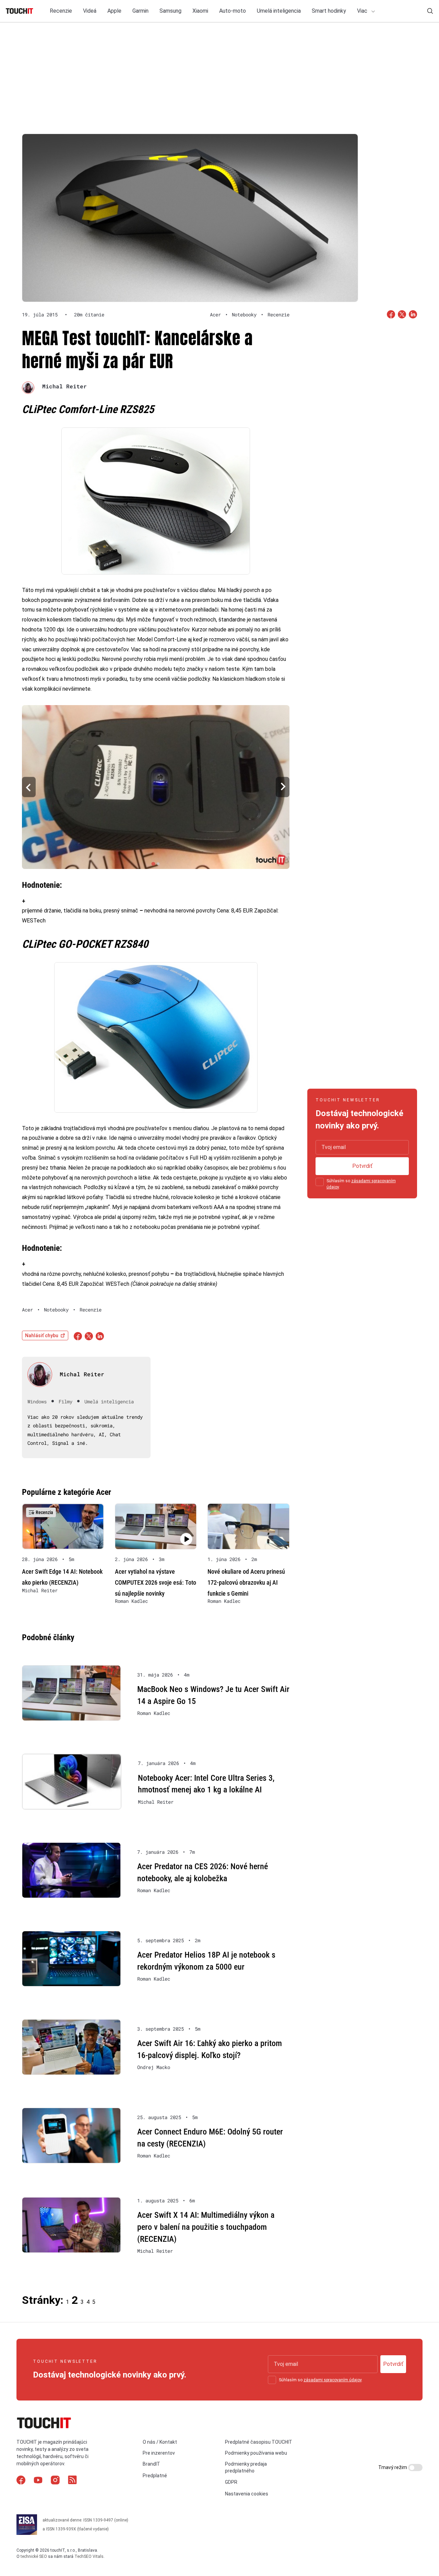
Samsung (170, 11)
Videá (90, 11)
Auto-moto (233, 11)
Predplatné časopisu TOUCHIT (259, 2442)
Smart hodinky (329, 11)
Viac (363, 11)
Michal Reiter (64, 386)
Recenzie (61, 11)
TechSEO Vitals (89, 2556)
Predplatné (155, 2476)
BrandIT (151, 2464)
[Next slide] (283, 787)
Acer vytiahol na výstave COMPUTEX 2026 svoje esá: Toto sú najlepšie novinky (156, 1582)
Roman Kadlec (131, 1601)
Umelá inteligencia (279, 11)
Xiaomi (200, 11)
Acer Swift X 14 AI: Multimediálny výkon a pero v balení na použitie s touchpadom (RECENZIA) (206, 2227)
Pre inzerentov (159, 2453)
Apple (114, 11)
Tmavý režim (393, 2467)
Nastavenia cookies (247, 2494)
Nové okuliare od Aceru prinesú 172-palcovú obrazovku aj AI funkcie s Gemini (246, 1582)
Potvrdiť (362, 1166)
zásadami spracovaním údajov (333, 2380)
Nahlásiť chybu (42, 1335)
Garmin (140, 11)
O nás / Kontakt (160, 2442)
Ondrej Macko (154, 2067)
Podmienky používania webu (256, 2453)
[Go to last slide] (29, 787)
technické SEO (34, 2556)
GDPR (231, 2482)
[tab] (153, 864)
